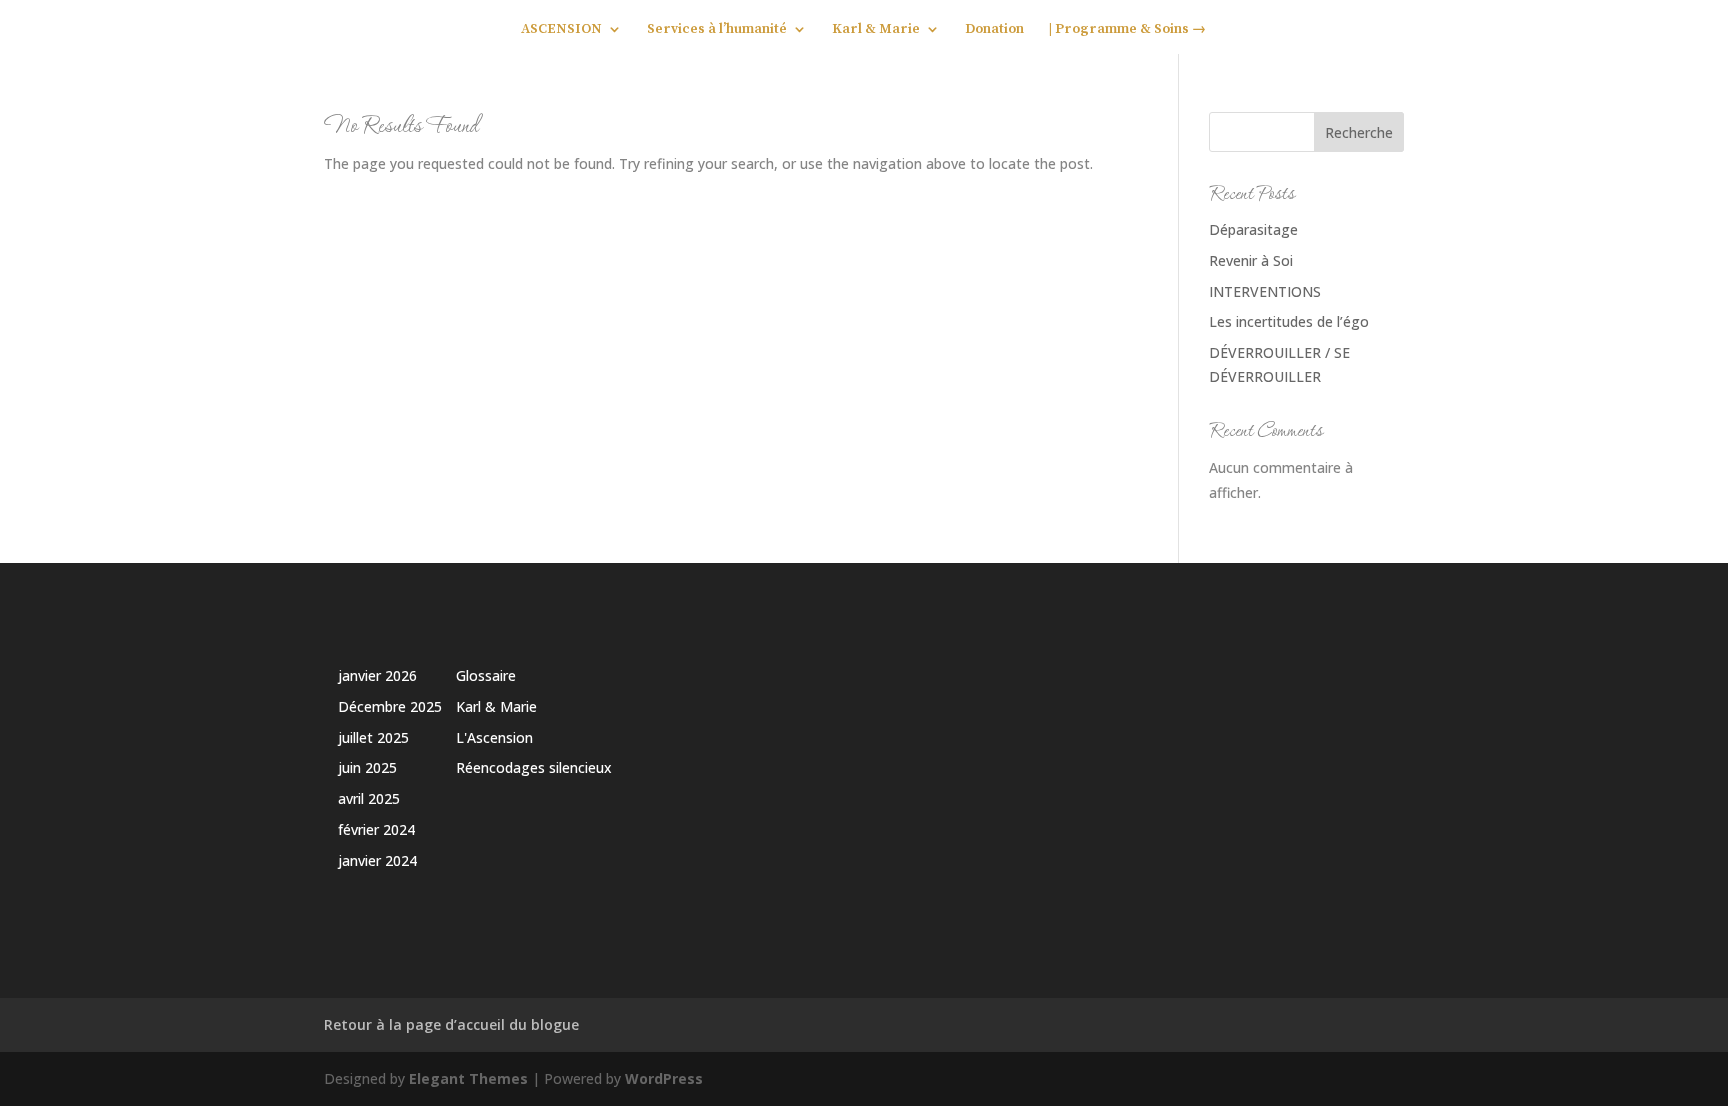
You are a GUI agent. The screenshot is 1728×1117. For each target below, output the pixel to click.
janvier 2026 (377, 675)
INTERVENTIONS (1265, 291)
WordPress (664, 1078)
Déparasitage (1253, 229)
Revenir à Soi (1251, 260)
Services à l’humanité (717, 30)
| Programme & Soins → (1127, 30)
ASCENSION (561, 30)
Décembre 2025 (390, 706)
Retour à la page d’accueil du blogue (451, 1024)
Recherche (1359, 132)
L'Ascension (494, 737)
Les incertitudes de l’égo (1289, 321)
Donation (994, 30)
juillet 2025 (373, 737)
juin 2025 (367, 767)
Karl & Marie (876, 30)
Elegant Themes (468, 1078)
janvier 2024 (377, 860)
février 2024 (376, 829)
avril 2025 (369, 798)
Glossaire (486, 675)
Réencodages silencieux (534, 767)
